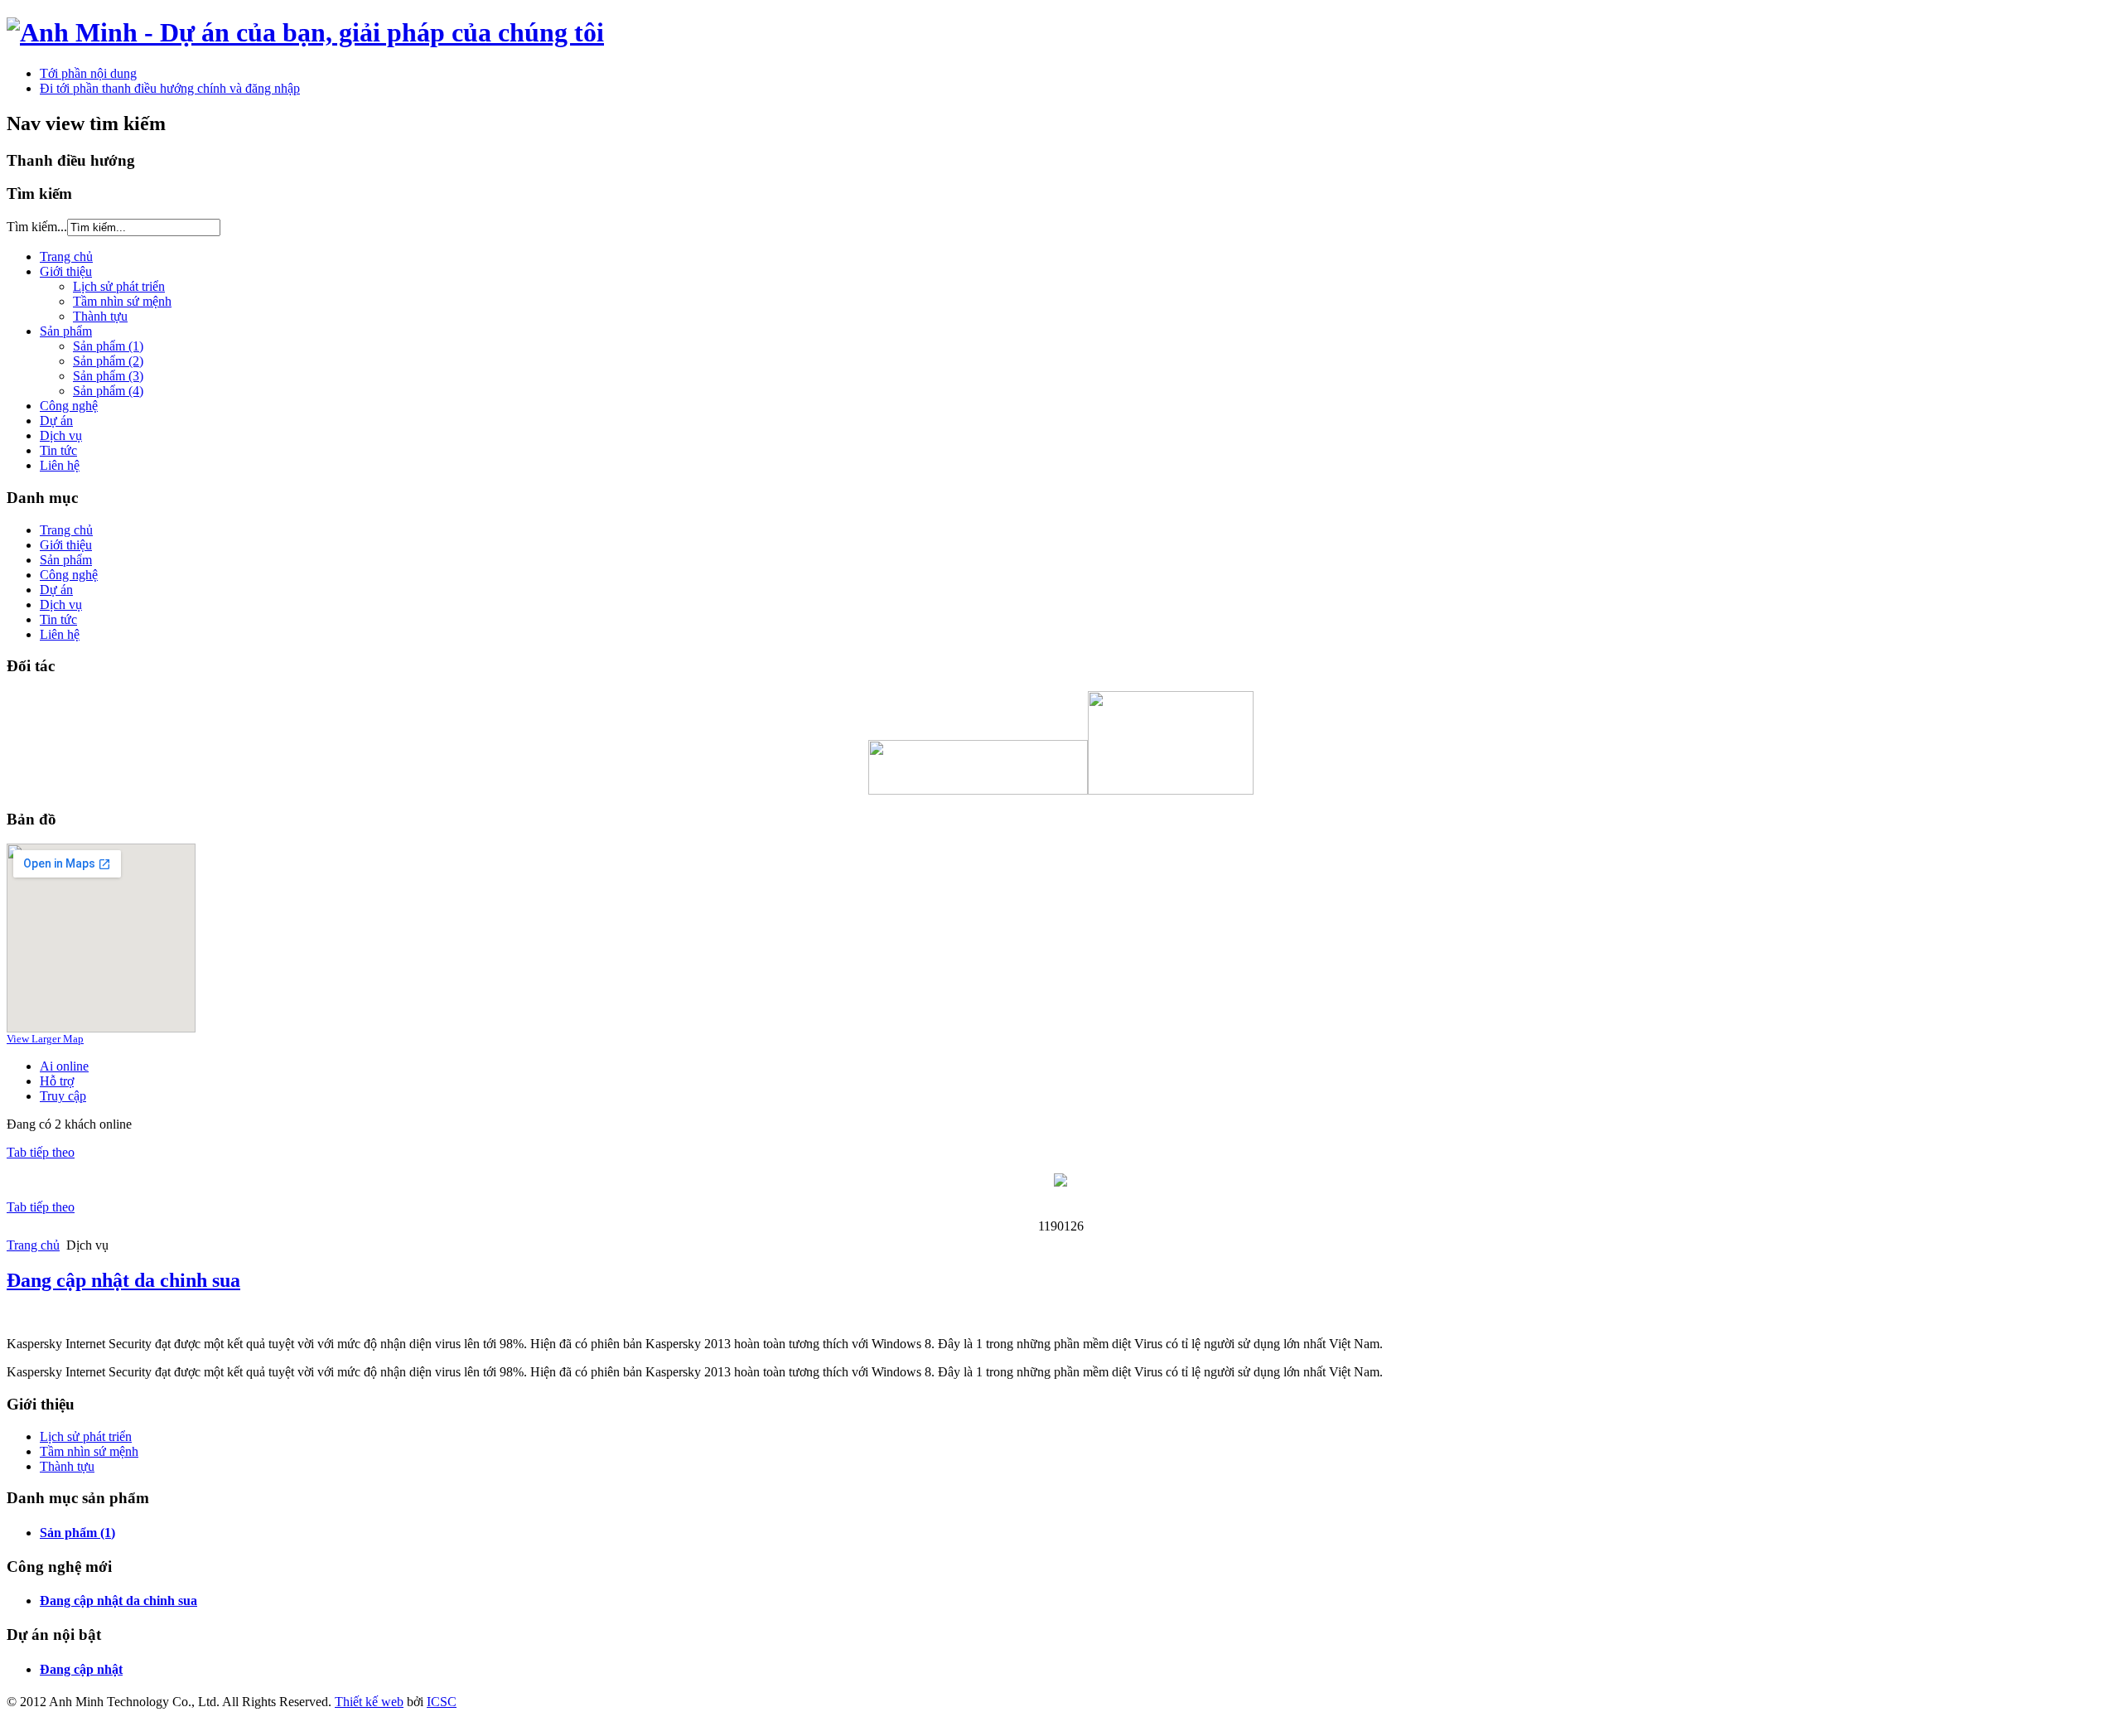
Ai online (64, 1066)
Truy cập (63, 1096)
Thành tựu (100, 316)
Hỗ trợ (57, 1081)
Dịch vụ (61, 435)
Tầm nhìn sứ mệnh (122, 301)
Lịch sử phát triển (119, 286)
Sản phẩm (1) (108, 346)
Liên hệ (60, 465)
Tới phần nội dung (88, 73)
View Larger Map (45, 1039)
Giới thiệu (66, 271)
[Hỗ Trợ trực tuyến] (1060, 1179)
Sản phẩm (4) (108, 391)
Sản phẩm (66, 331)
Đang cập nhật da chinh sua (123, 1280)
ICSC (442, 1702)
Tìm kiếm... (37, 227)
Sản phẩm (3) (108, 376)
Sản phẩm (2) (108, 361)
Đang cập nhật (81, 1669)
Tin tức (58, 450)
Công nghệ (69, 406)
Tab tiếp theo (41, 1152)
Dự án (56, 421)
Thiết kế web (369, 1702)
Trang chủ (66, 256)
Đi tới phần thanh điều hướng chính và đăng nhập (170, 88)
